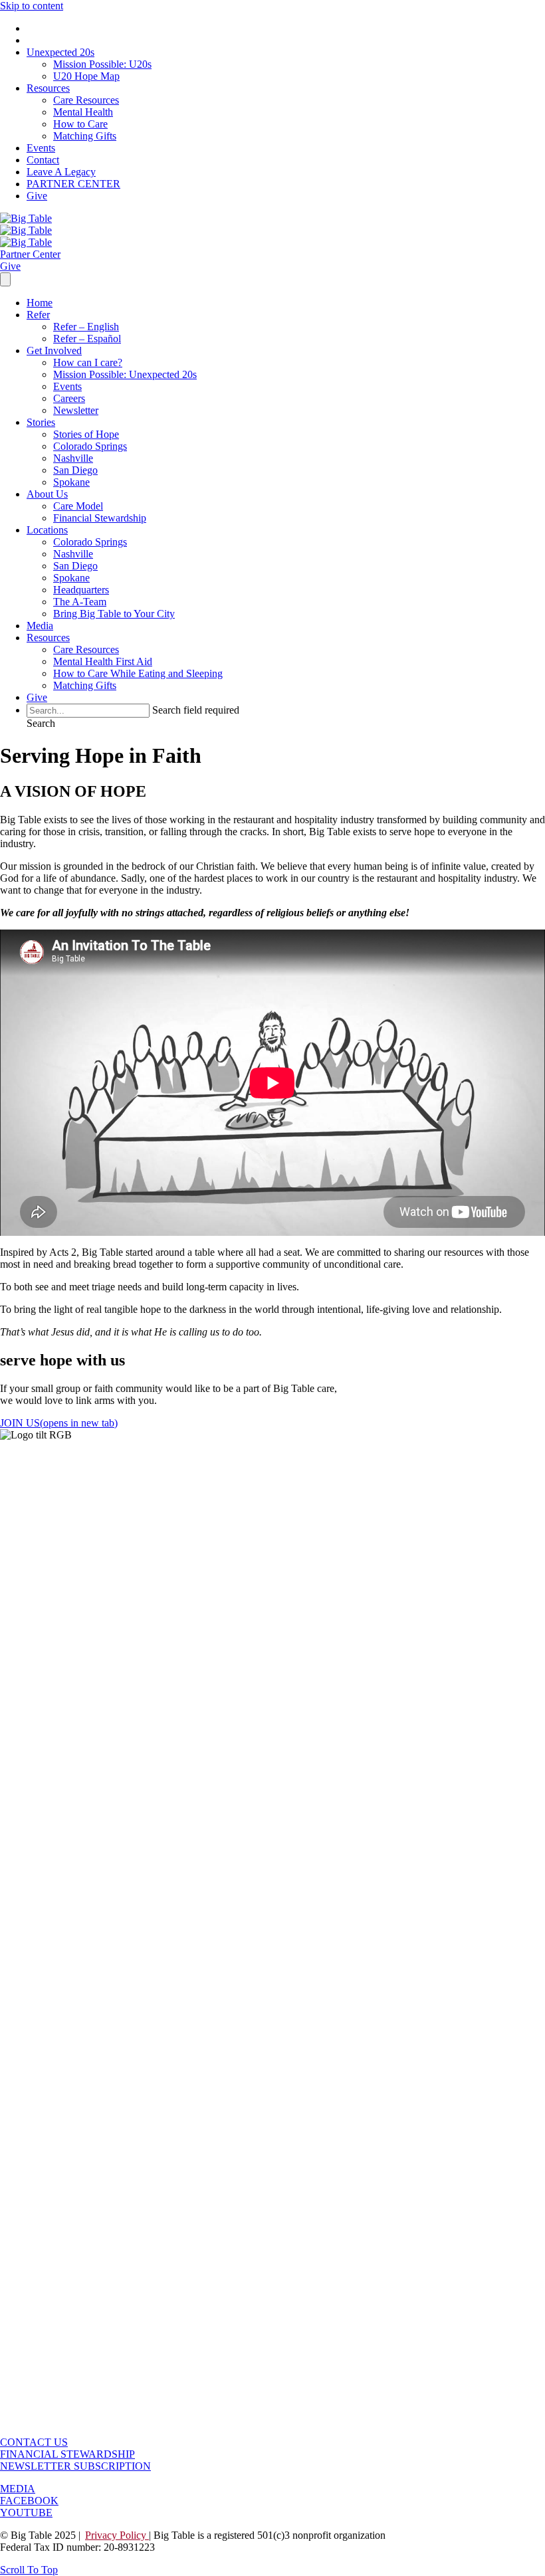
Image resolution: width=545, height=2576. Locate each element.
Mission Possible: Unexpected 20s (125, 374)
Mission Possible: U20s (102, 64)
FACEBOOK (29, 2501)
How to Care (80, 124)
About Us (47, 494)
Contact (43, 160)
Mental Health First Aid (103, 661)
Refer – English (86, 327)
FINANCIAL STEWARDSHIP (67, 2454)
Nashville (73, 458)
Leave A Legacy (61, 172)
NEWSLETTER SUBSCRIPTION (75, 2466)
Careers (69, 398)
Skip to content (32, 6)
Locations (47, 530)
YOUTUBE (26, 2513)
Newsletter (76, 410)
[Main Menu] (5, 279)
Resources (48, 88)
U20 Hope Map (86, 76)
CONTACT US (34, 2442)
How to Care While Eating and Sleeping (138, 673)
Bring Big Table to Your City (114, 614)
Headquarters (81, 590)
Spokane (71, 482)
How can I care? (88, 362)
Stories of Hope (86, 434)
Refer (38, 315)
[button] (41, 723)
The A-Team (80, 602)
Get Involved (54, 350)
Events (41, 148)
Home (40, 303)
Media (40, 626)
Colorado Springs (90, 446)
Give (37, 196)
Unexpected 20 (60, 52)
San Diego (75, 470)
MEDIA (18, 2489)
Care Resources (86, 100)
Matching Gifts (85, 136)
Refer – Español (87, 339)
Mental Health (83, 112)
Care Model (78, 506)
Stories (41, 422)
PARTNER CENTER (73, 184)
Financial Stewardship (100, 518)
